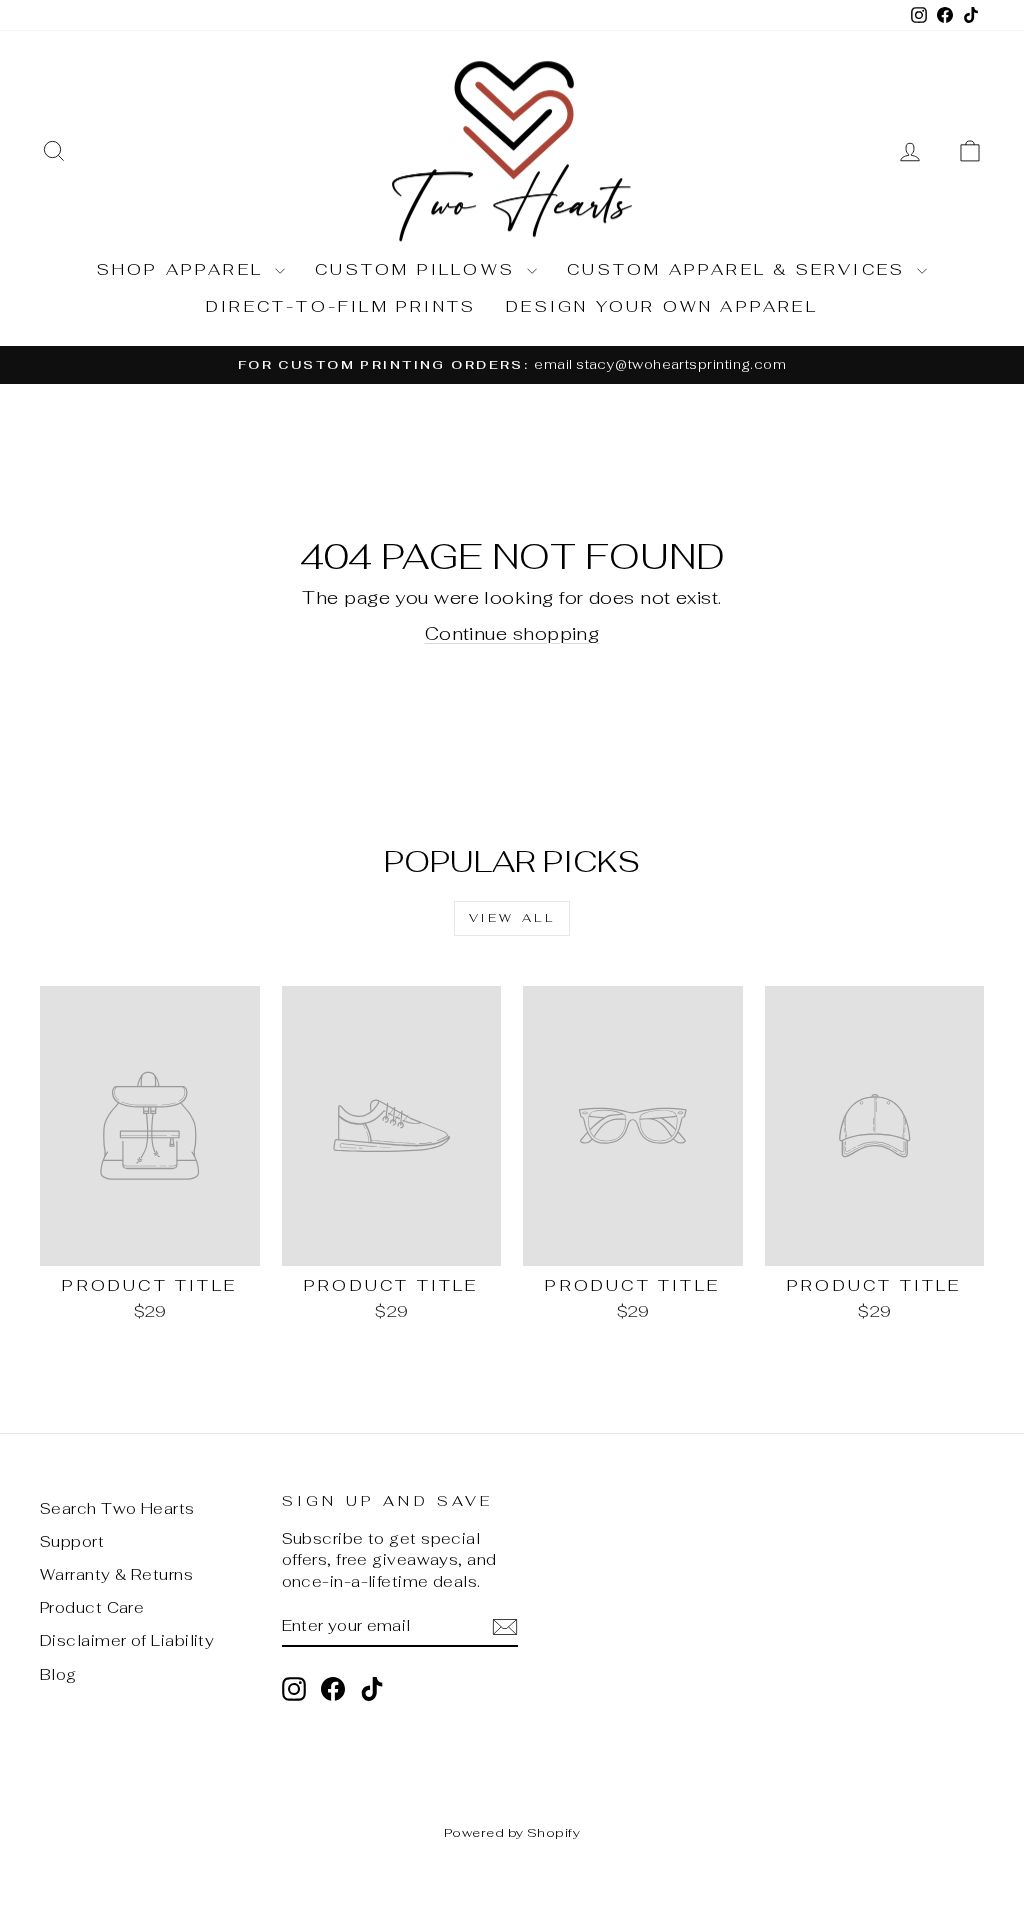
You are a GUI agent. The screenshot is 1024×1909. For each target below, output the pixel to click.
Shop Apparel (184, 269)
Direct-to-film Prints (341, 306)
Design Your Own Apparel (662, 306)
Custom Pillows (418, 269)
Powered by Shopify (512, 1832)
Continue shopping (512, 633)
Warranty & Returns (116, 1574)
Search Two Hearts (117, 1508)
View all (512, 918)
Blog (58, 1674)
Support (72, 1541)
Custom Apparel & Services (739, 269)
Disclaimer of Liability (127, 1640)
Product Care (92, 1607)
